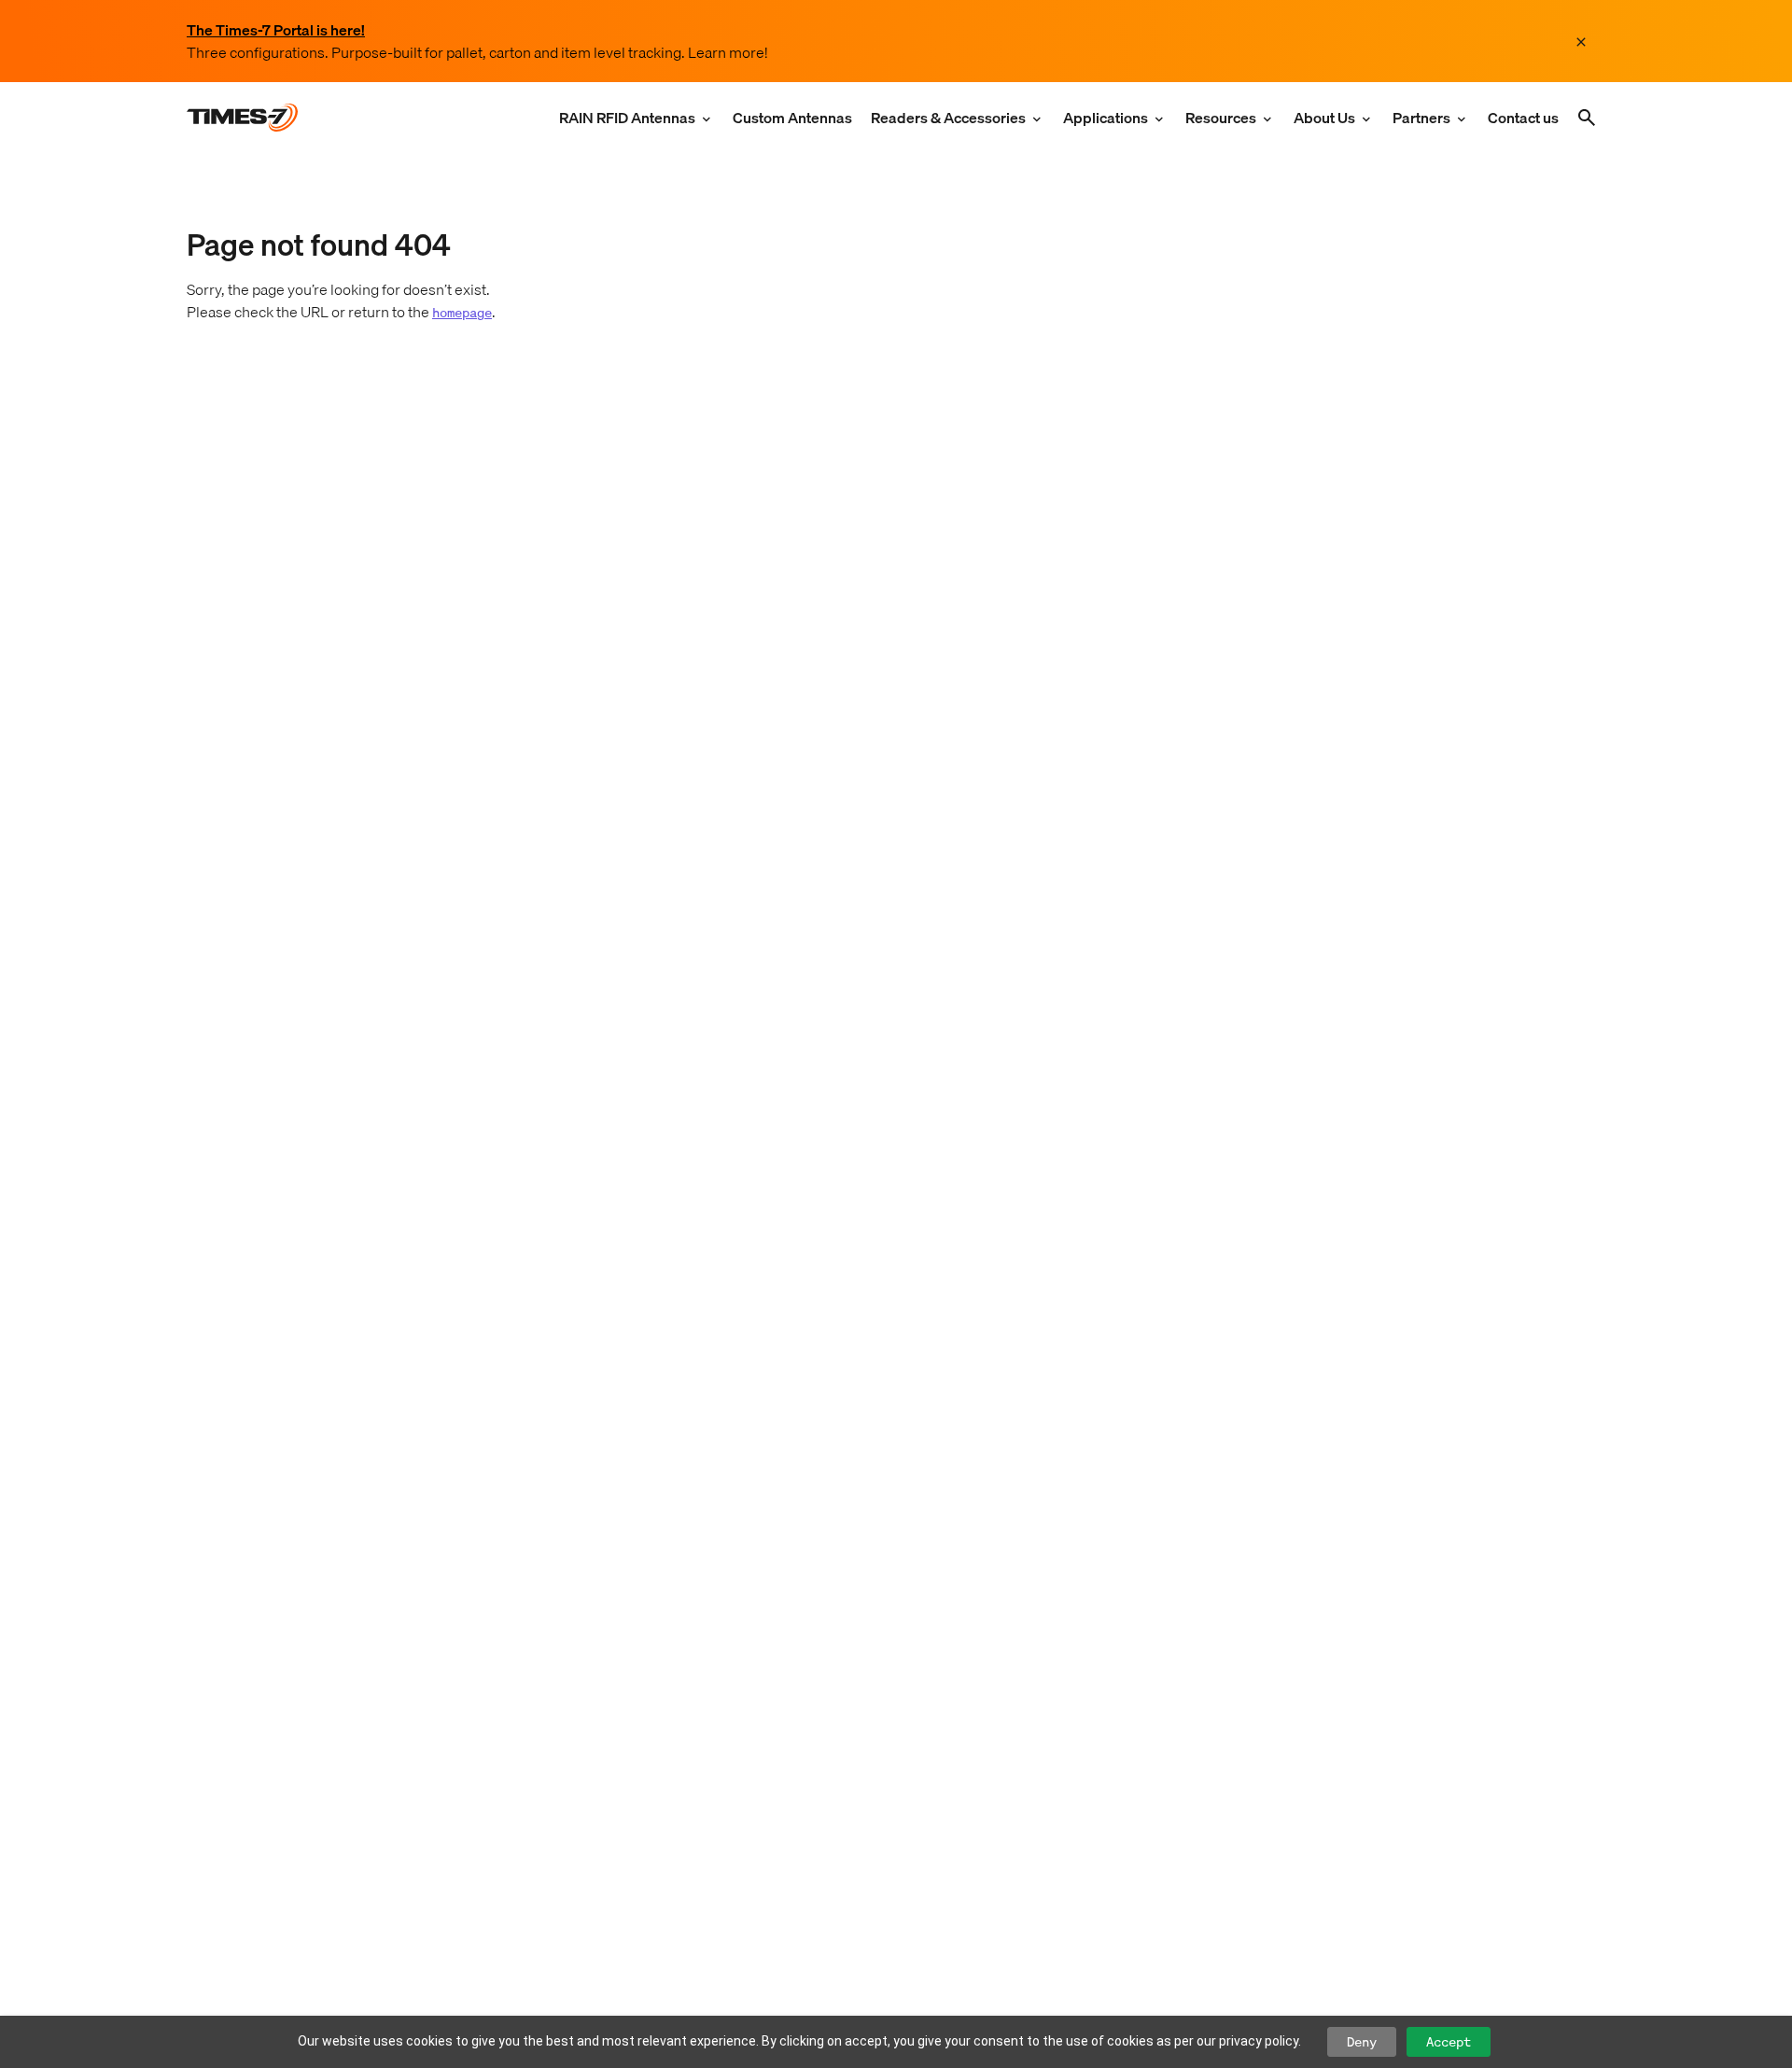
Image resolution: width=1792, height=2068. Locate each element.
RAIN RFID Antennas (627, 118)
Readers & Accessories (948, 118)
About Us (1324, 118)
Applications (1106, 118)
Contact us (1523, 118)
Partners (1421, 118)
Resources (1221, 118)
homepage (462, 312)
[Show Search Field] (1587, 118)
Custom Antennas (792, 118)
